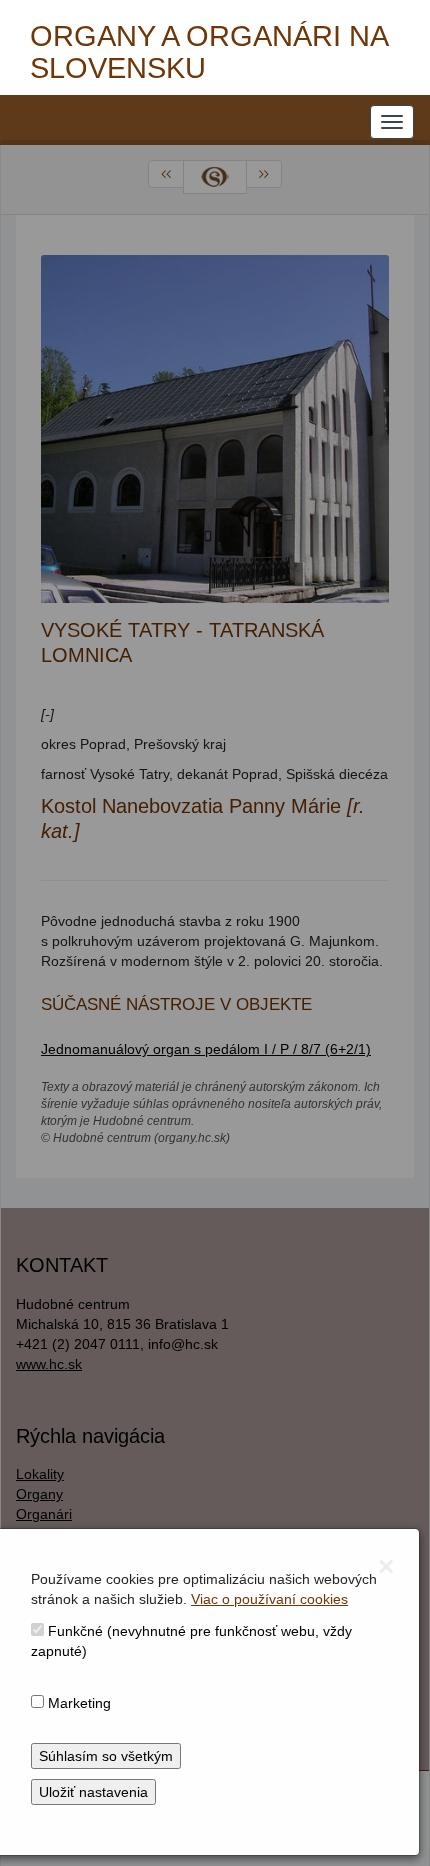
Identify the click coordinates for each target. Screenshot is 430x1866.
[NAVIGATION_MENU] (392, 122)
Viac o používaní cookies (269, 1599)
